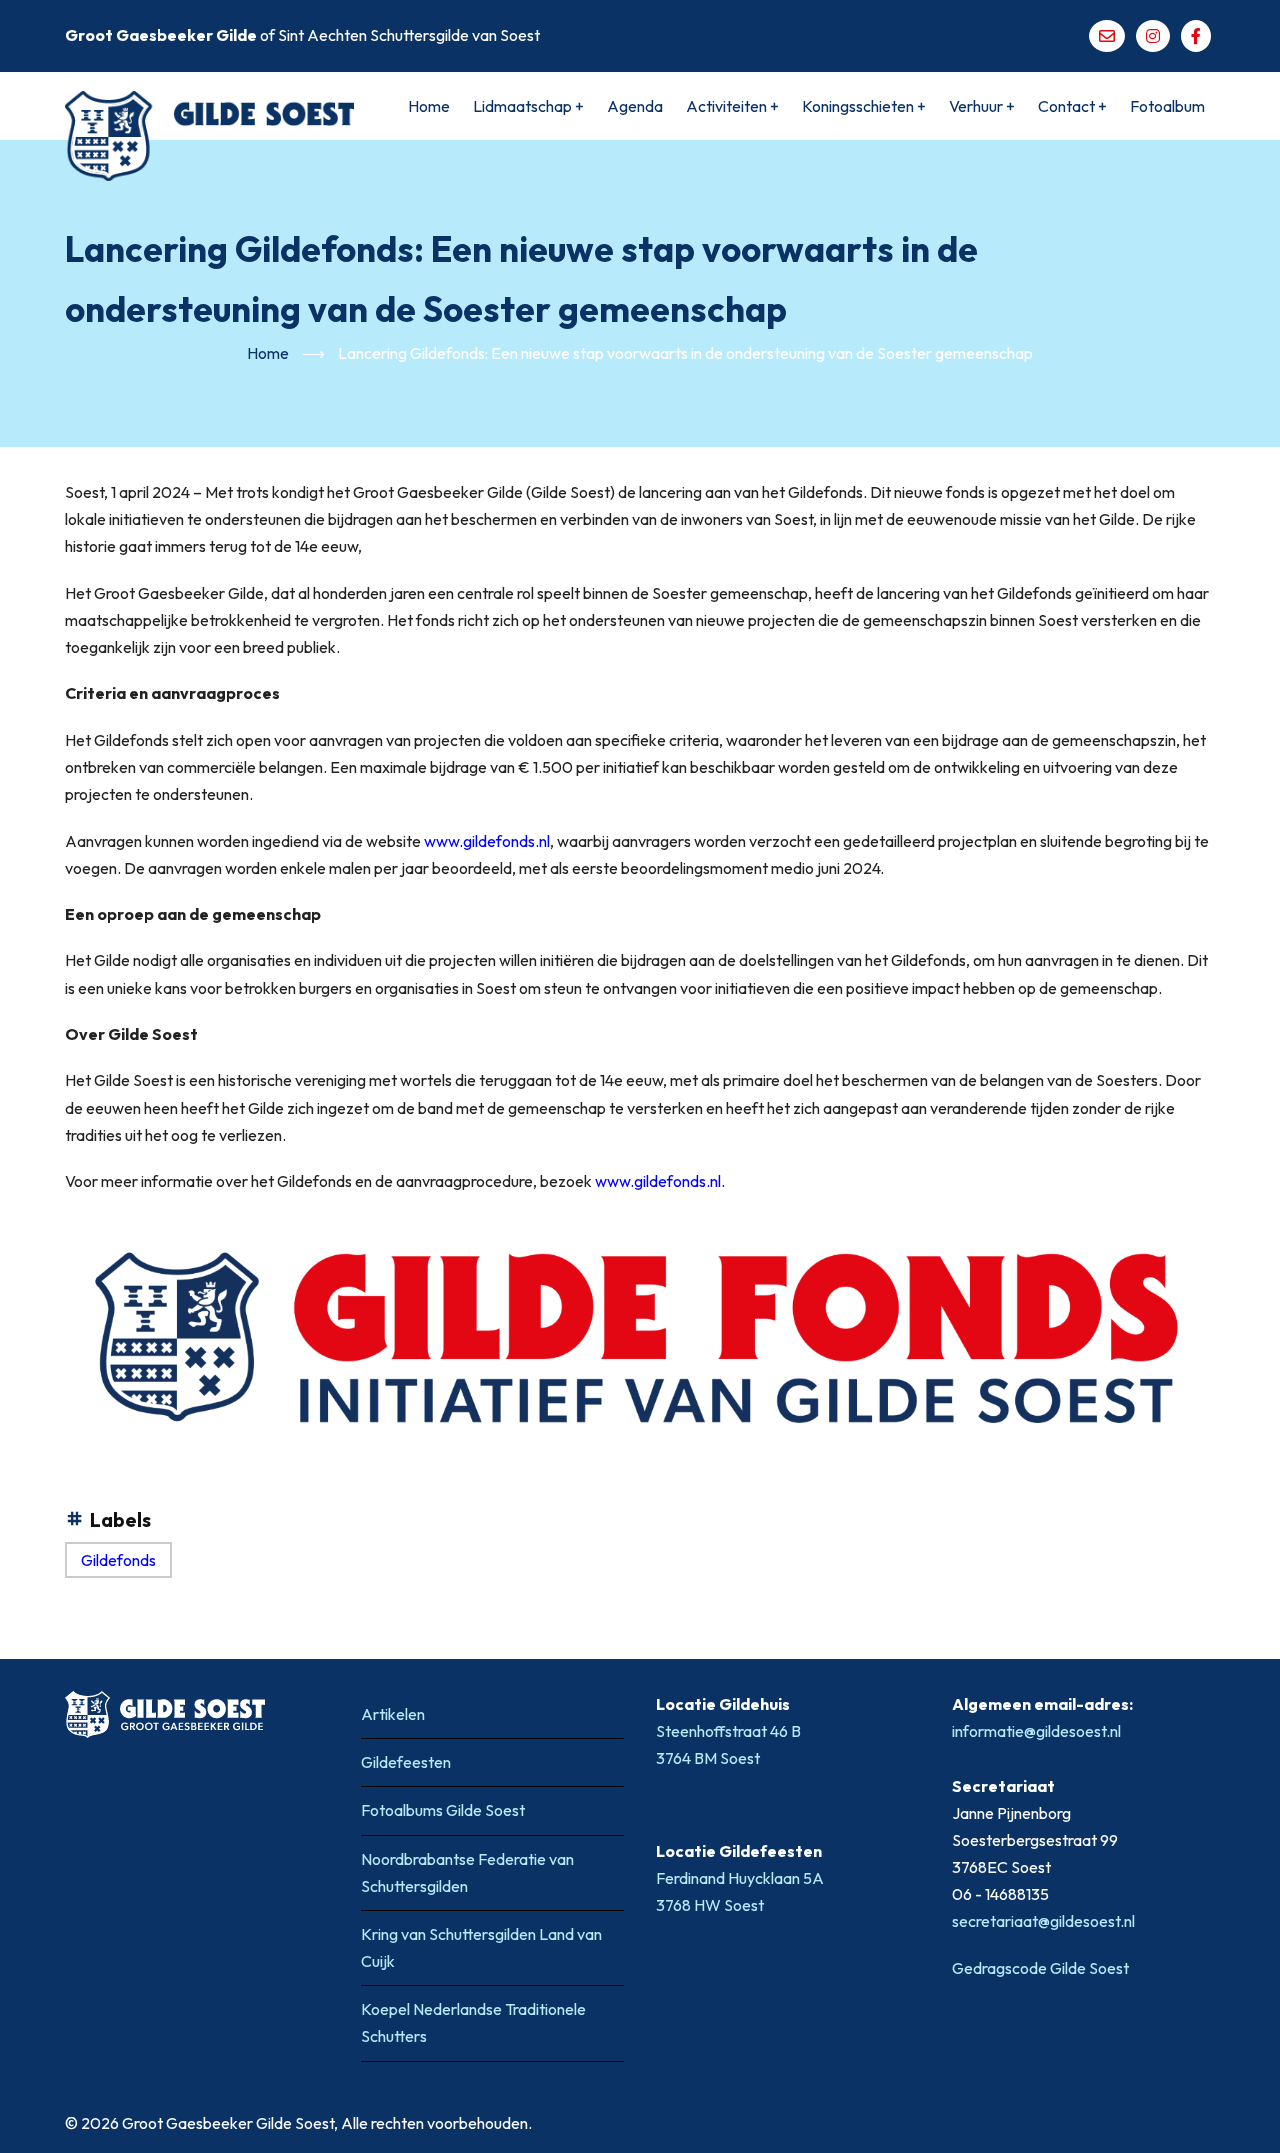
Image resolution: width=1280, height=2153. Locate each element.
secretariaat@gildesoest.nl (1043, 1921)
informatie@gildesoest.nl (1036, 1731)
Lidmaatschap (528, 106)
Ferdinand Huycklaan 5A (741, 1878)
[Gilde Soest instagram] (1153, 36)
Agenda (635, 106)
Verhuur (982, 106)
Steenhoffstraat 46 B (730, 1731)
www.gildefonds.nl (487, 841)
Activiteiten (732, 106)
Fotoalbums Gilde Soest (443, 1810)
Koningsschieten (864, 106)
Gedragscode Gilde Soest (1040, 1968)
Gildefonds (118, 1560)
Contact (1072, 106)
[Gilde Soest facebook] (1196, 36)
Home (429, 106)
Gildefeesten (406, 1762)
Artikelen (393, 1714)
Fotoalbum (1167, 106)
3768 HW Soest (710, 1905)
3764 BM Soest (708, 1758)
